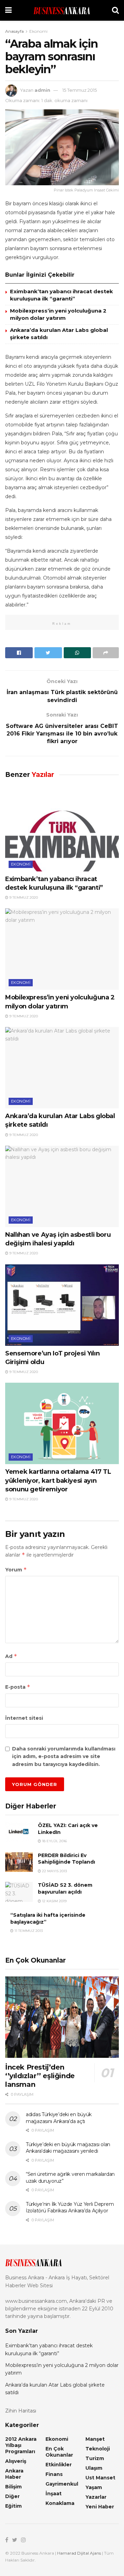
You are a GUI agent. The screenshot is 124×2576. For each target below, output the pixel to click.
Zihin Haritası (21, 2411)
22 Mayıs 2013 (54, 1871)
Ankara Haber (14, 2474)
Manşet (95, 2439)
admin (42, 90)
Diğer (12, 2496)
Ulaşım (94, 2468)
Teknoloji (98, 2449)
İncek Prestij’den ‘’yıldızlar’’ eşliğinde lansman (40, 2076)
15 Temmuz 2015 (80, 90)
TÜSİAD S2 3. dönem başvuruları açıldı (65, 1888)
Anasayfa (14, 31)
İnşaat (54, 2494)
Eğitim (13, 2506)
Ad (11, 1656)
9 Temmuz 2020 (23, 897)
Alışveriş (16, 2461)
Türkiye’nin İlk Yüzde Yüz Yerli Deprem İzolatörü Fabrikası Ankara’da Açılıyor (70, 2208)
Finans (54, 2474)
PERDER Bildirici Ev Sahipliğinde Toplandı (66, 1859)
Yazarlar (96, 2497)
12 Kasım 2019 (54, 1901)
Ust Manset (100, 2478)
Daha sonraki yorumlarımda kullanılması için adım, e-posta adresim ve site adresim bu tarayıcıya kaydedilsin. (64, 1756)
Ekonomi (38, 31)
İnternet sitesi (24, 1718)
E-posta (18, 1687)
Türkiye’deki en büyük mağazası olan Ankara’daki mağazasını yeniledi (68, 2148)
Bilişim (13, 2487)
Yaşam (94, 2487)
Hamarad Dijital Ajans (79, 2553)
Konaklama (60, 2503)
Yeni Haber (100, 2507)
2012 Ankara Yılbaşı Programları (21, 2445)
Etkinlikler (59, 2465)
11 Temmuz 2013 (28, 1931)
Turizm (95, 2458)
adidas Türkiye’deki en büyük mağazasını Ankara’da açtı (59, 2118)
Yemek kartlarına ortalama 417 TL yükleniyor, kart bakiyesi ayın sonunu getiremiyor (58, 1480)
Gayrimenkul (62, 2484)
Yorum (16, 1570)
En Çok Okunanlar (59, 2452)
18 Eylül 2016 (54, 1841)
